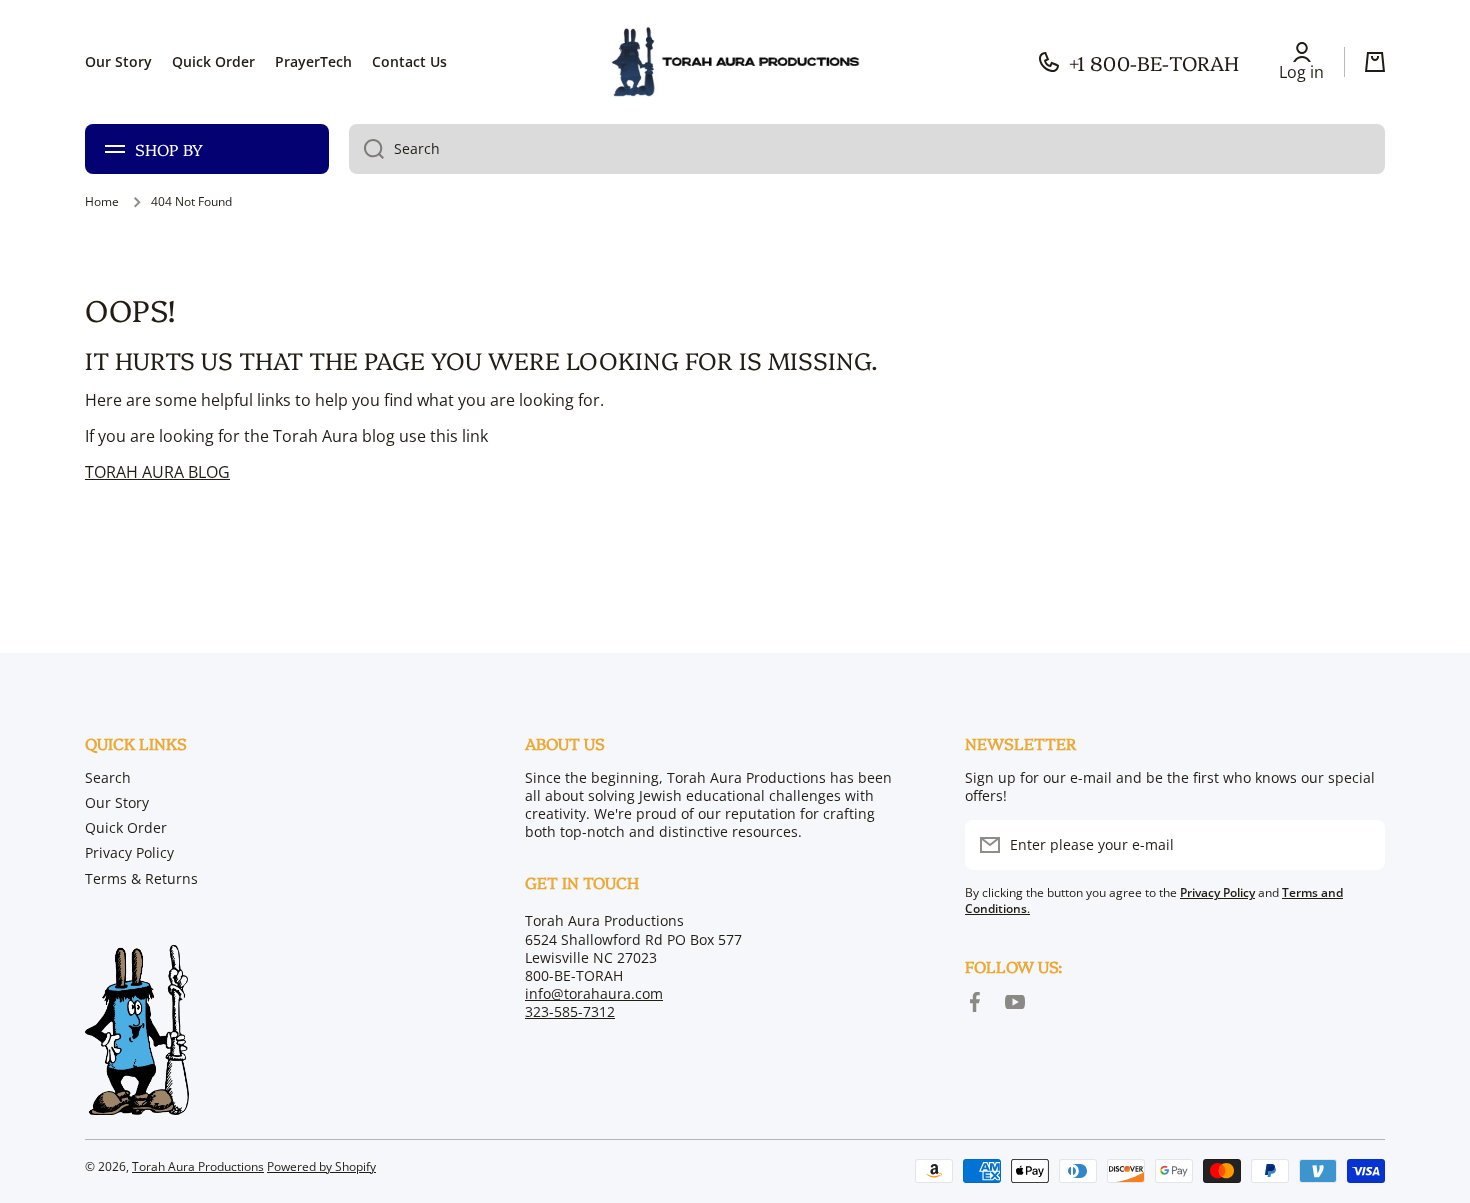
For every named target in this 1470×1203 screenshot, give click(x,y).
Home (102, 202)
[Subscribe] (1360, 845)
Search (108, 777)
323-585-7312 (570, 1011)
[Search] (366, 149)
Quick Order (126, 827)
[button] (1375, 62)
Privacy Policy (129, 852)
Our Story (117, 802)
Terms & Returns (141, 878)
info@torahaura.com (594, 993)
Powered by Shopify (321, 1166)
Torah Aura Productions (198, 1166)
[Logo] (735, 62)
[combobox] (867, 149)
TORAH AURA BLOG (157, 472)
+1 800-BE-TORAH (1154, 62)
